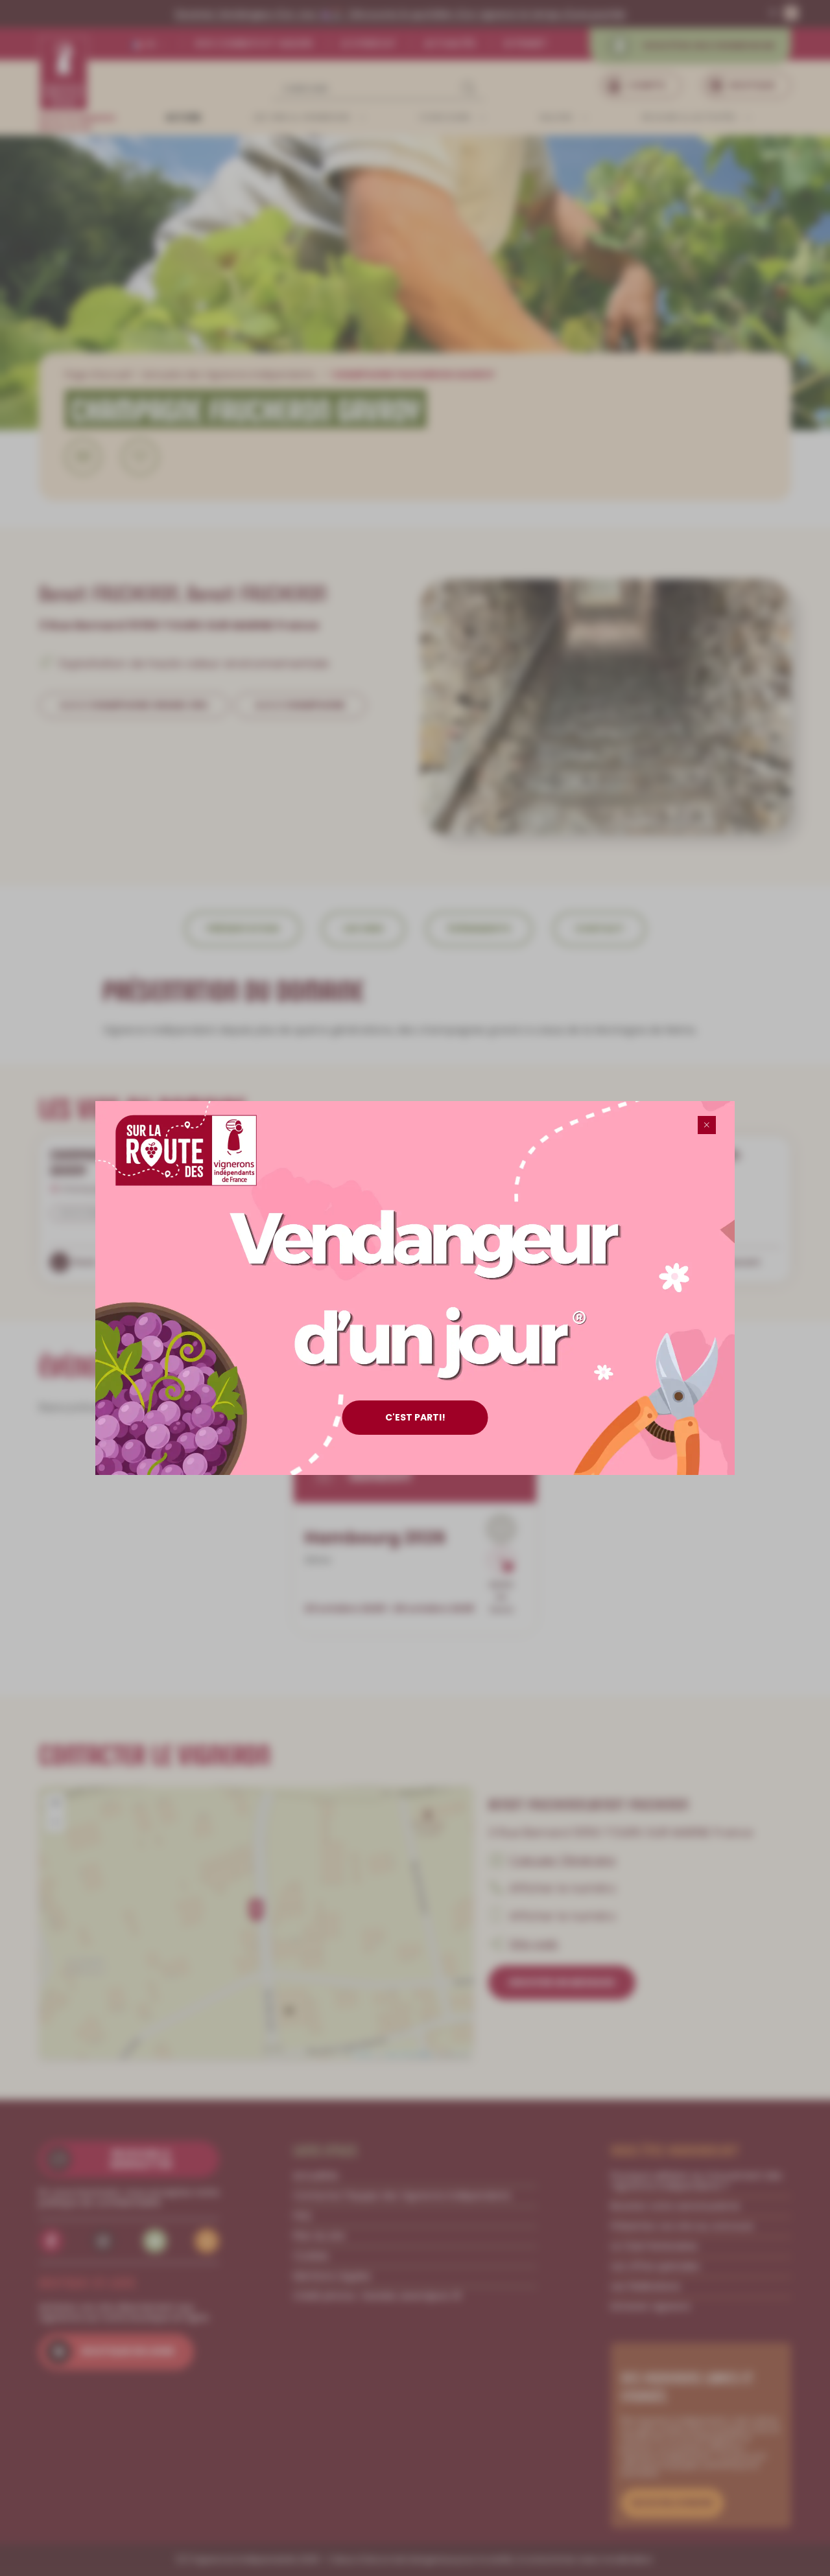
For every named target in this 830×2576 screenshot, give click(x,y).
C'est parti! (415, 1417)
